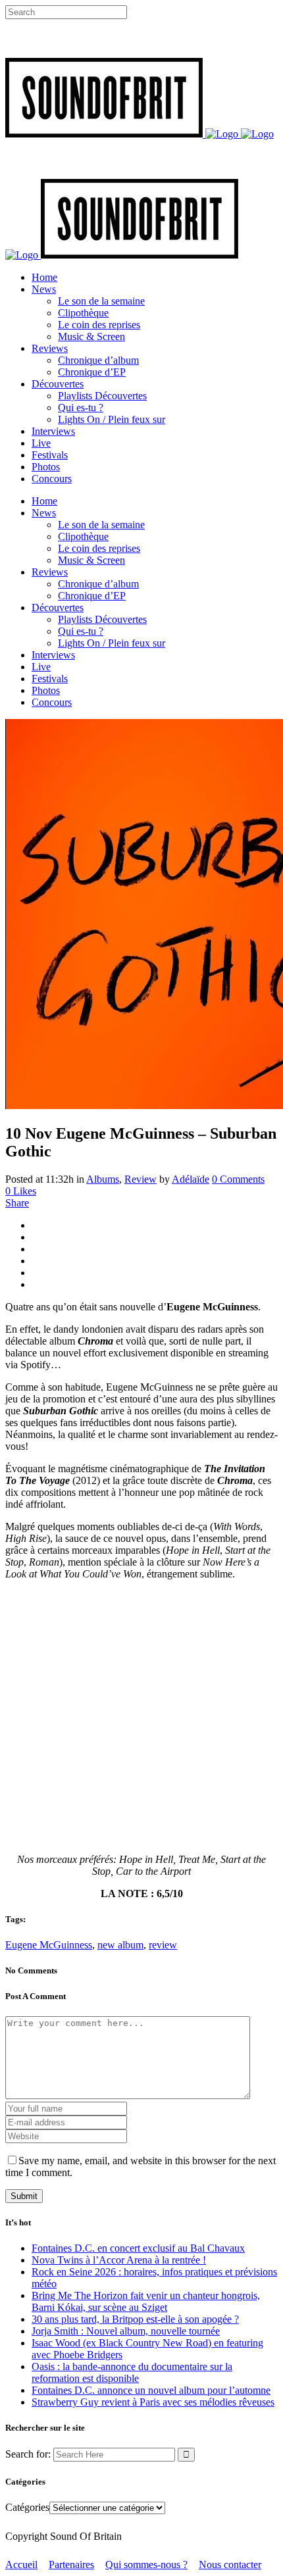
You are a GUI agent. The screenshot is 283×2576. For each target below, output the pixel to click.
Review (141, 1179)
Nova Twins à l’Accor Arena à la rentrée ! (119, 2260)
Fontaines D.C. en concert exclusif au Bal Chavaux (138, 2248)
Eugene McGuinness (49, 1945)
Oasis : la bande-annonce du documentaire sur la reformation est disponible (132, 2372)
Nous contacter (230, 2564)
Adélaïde (191, 1179)
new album (120, 1945)
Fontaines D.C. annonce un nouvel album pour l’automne (151, 2390)
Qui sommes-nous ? (146, 2564)
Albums (103, 1179)
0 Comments (238, 1179)
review (163, 1945)
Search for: (28, 2454)
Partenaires (71, 2564)
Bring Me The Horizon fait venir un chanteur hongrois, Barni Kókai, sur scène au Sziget (146, 2301)
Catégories (27, 2507)
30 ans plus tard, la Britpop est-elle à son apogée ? (135, 2319)
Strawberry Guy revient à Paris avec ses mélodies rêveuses (153, 2402)
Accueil (21, 2564)
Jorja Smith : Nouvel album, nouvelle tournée (126, 2331)
